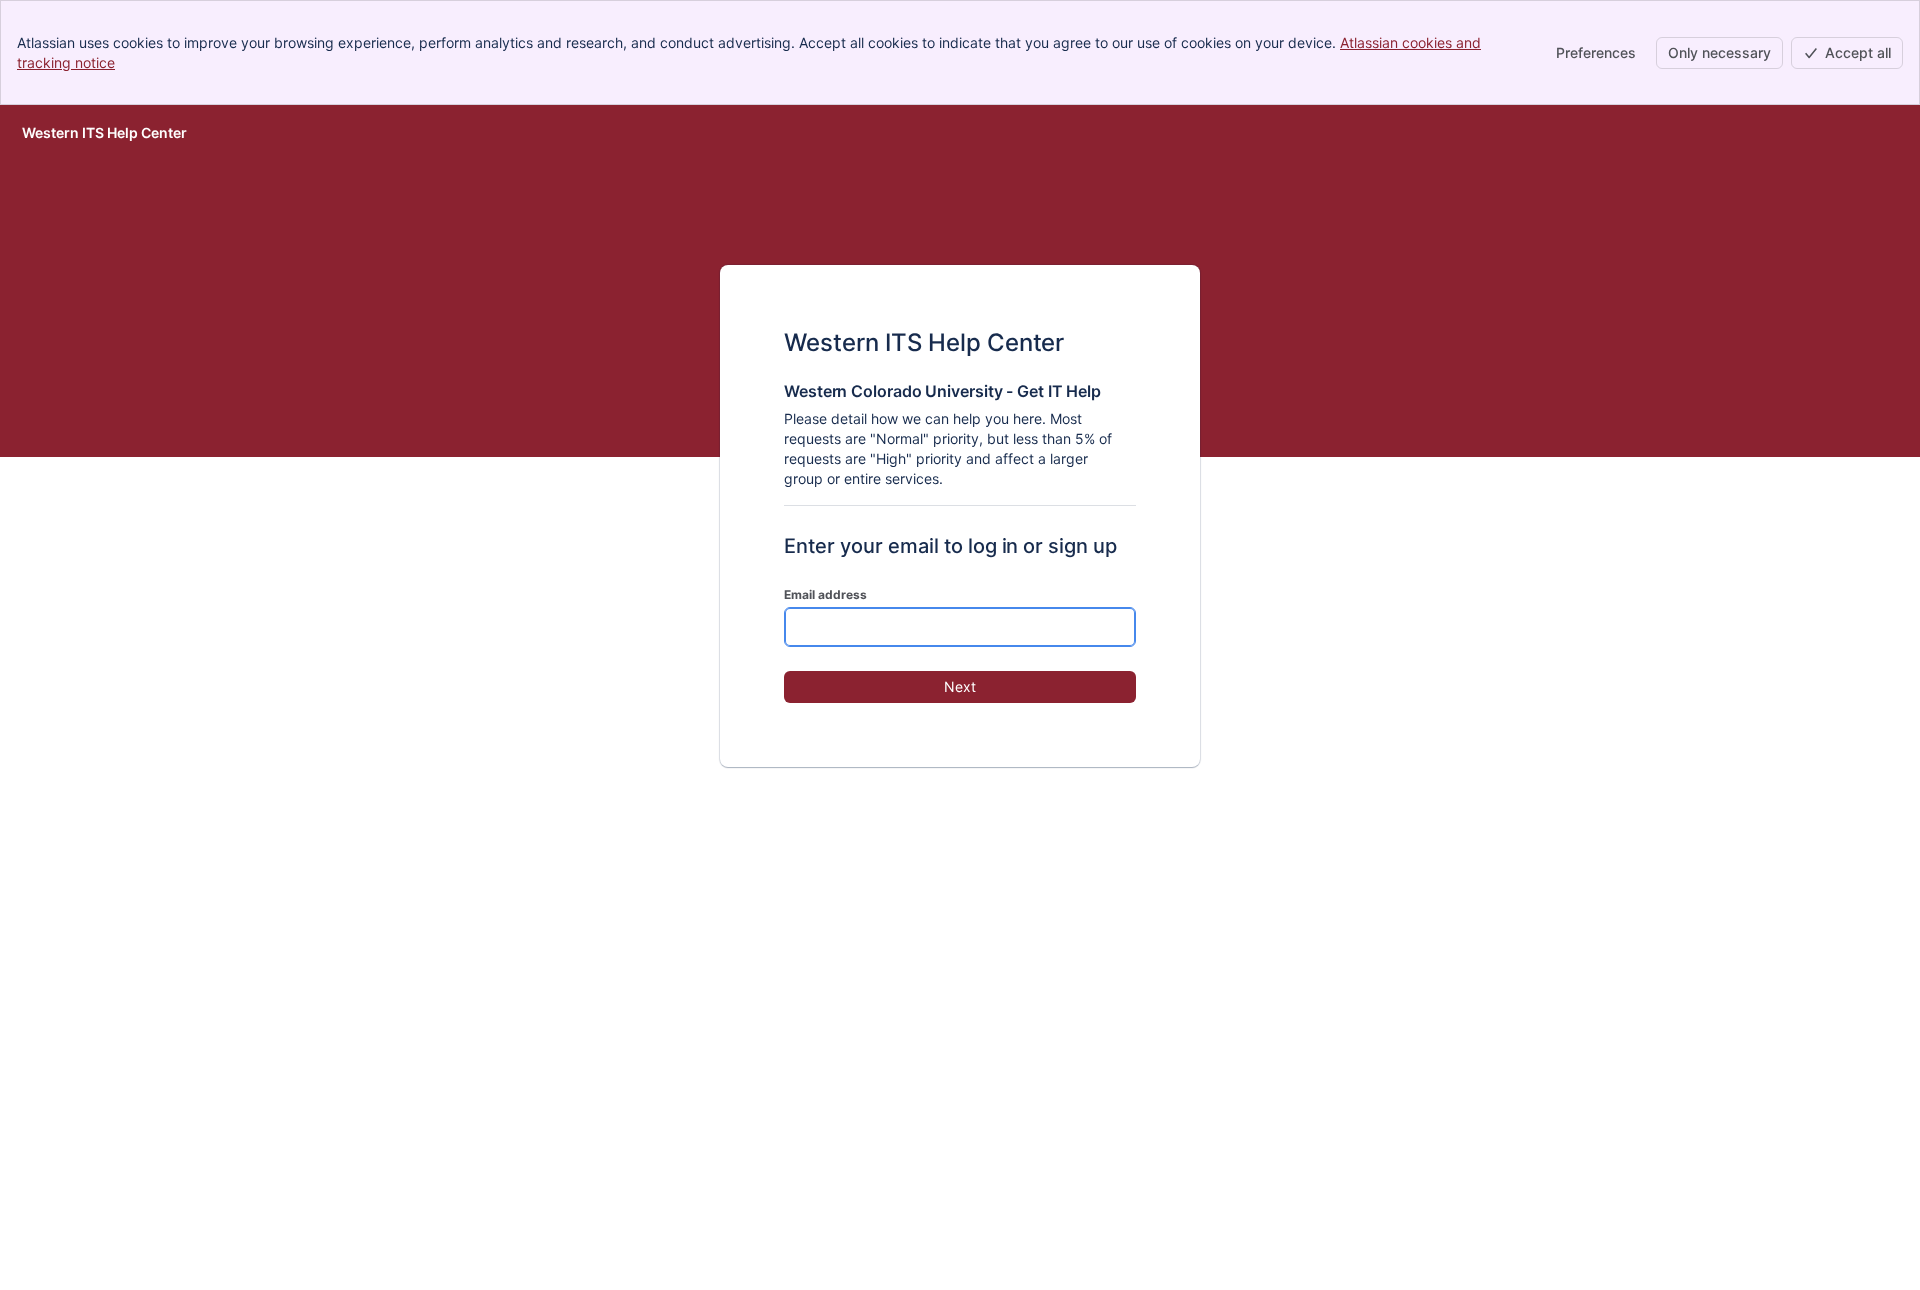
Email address (825, 594)
